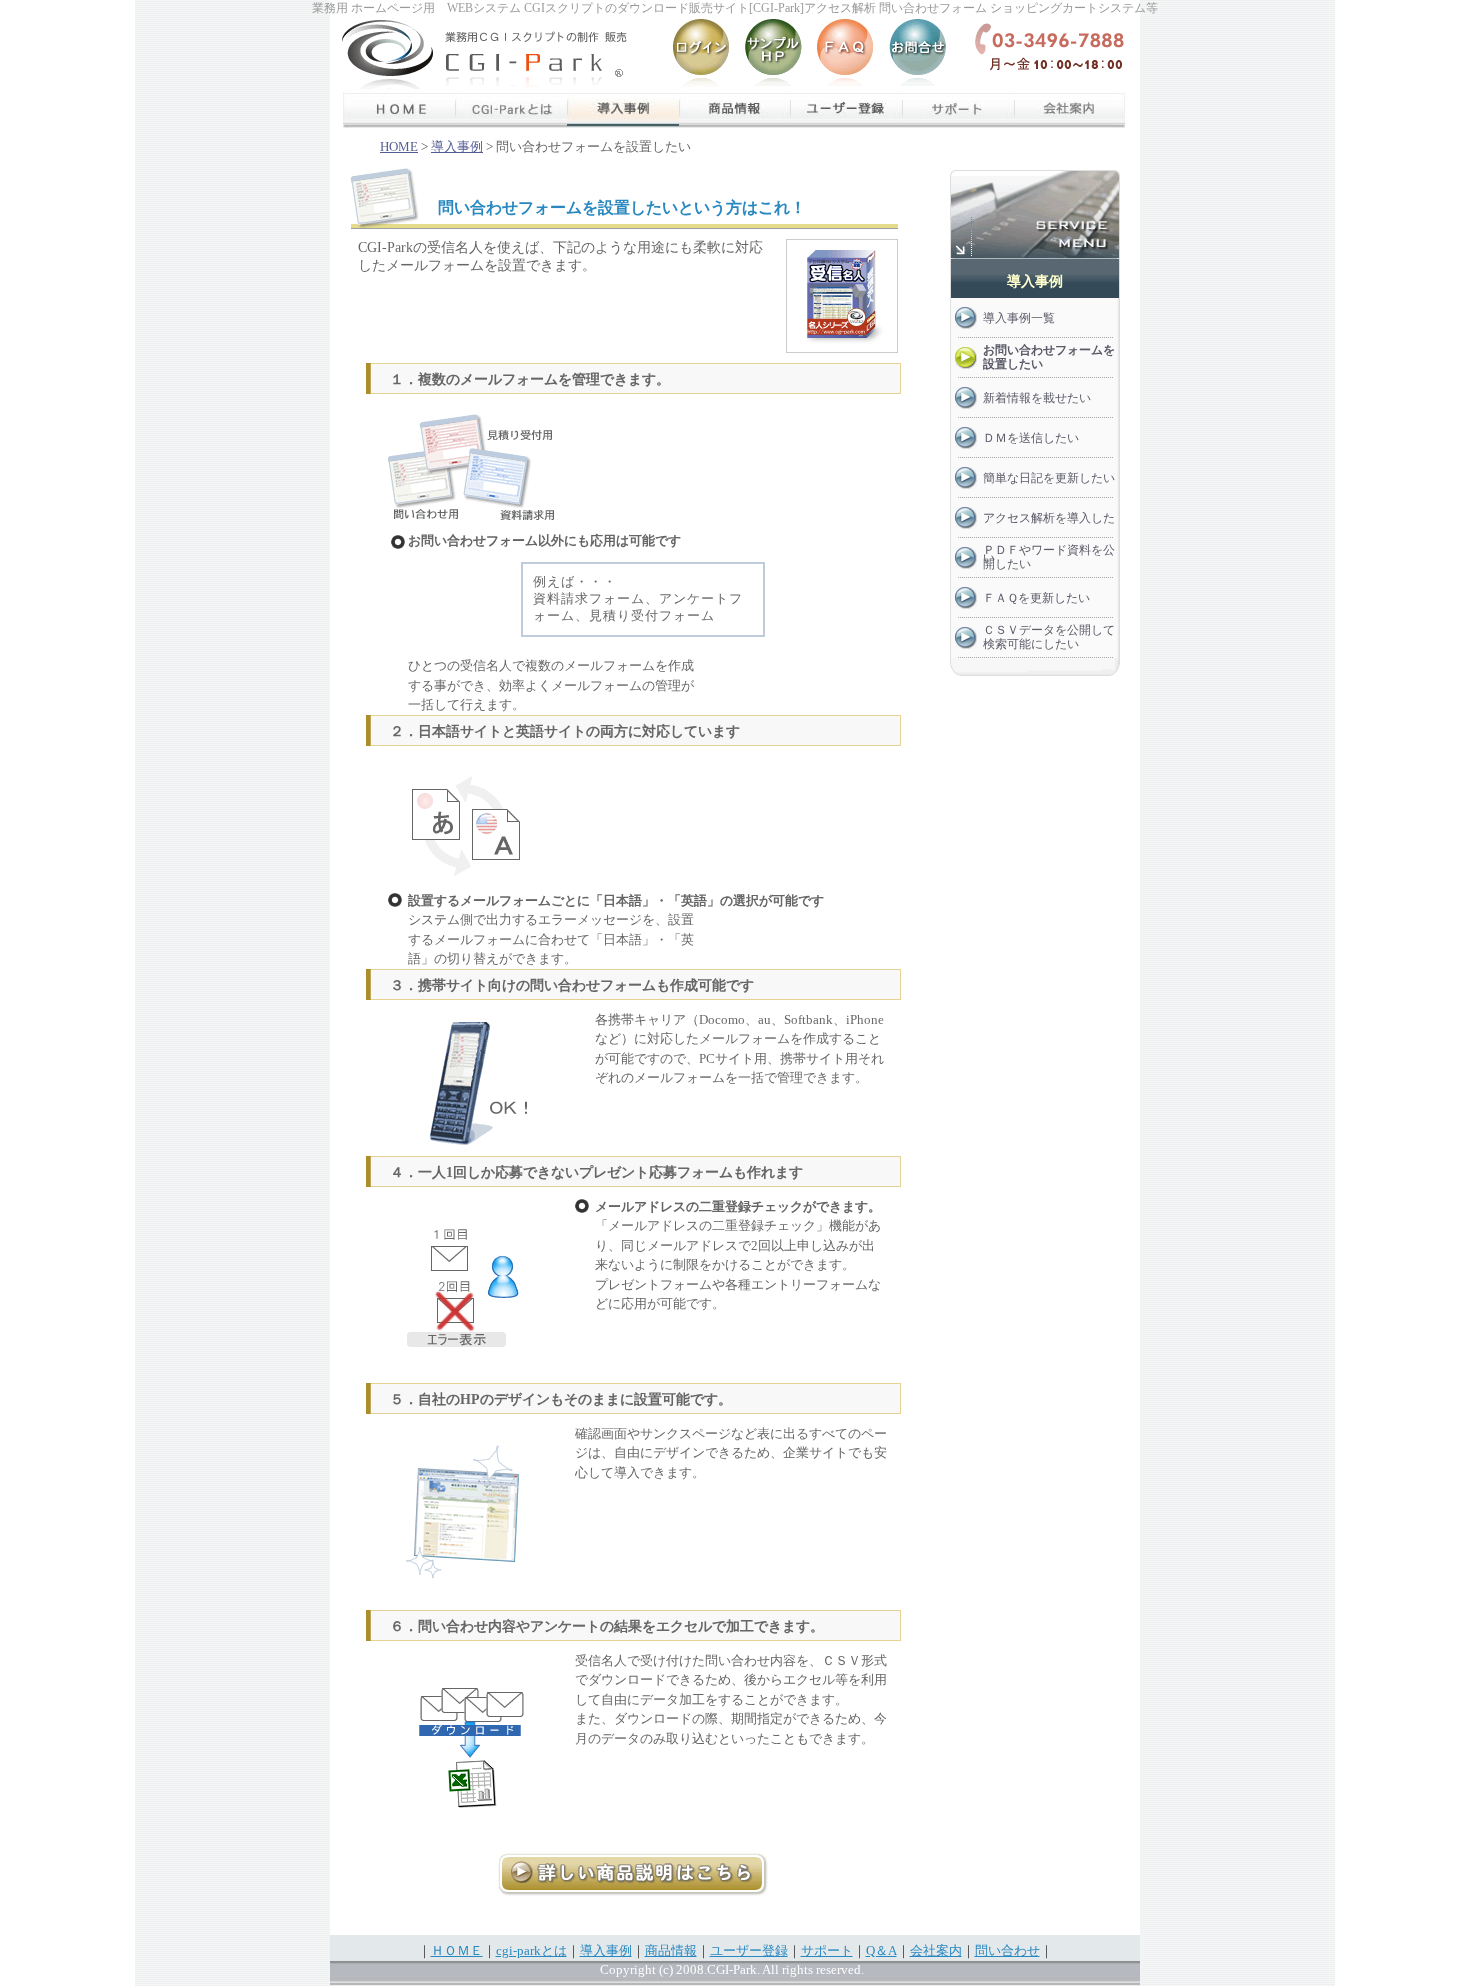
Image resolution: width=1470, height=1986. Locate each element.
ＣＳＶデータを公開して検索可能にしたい (1049, 637)
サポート (959, 110)
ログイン (701, 55)
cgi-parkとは (531, 1950)
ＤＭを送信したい (1031, 438)
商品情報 (735, 110)
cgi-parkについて (511, 110)
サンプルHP (773, 55)
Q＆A (845, 55)
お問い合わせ (917, 55)
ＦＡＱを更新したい (1036, 598)
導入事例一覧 (1019, 318)
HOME (399, 146)
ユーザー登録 (847, 110)
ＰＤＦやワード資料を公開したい (1049, 557)
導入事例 (623, 110)
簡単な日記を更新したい (1049, 478)
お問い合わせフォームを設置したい (1049, 357)
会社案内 (1071, 110)
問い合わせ (1007, 1950)
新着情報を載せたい (1037, 398)
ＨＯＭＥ (399, 110)
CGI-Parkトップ (387, 55)
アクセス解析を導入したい (1049, 524)
